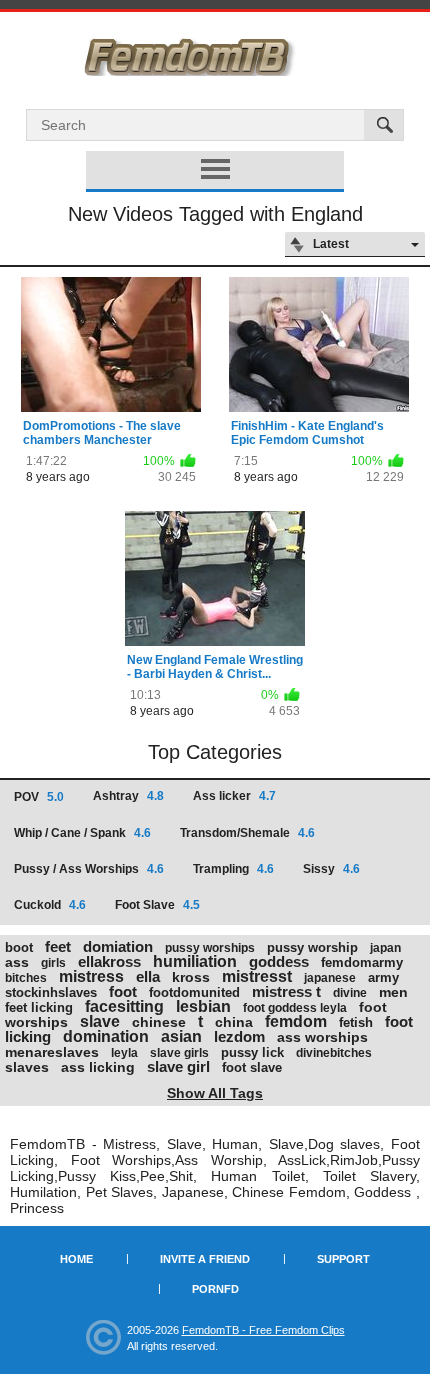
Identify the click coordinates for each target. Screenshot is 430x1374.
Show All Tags (215, 1093)
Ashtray (128, 796)
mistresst (257, 976)
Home (76, 1259)
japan (385, 948)
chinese (159, 1022)
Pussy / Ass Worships (89, 869)
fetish (356, 1022)
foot (123, 991)
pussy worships (210, 948)
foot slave (252, 1067)
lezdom (239, 1036)
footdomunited (194, 992)
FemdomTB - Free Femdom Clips (263, 1330)
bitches (26, 978)
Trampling (233, 869)
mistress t (286, 991)
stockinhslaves (51, 992)
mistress (91, 976)
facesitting (124, 1006)
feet (58, 946)
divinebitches (334, 1053)
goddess (279, 961)
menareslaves (52, 1052)
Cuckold (50, 905)
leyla (124, 1053)
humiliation (195, 961)
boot (19, 947)
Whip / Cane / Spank (82, 833)
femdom (296, 1021)
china (234, 1022)
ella (148, 976)
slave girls (179, 1053)
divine (350, 993)
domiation (118, 946)
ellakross (109, 961)
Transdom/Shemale (247, 833)
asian (181, 1036)
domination (106, 1036)
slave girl (178, 1066)
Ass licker (234, 796)
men (393, 992)
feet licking (39, 1007)
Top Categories (215, 752)
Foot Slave (157, 905)
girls (53, 963)
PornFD (215, 1289)
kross (191, 977)
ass (17, 962)
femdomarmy (362, 962)
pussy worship (312, 947)
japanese (330, 978)
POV (39, 797)
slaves (27, 1067)
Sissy (331, 869)
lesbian (203, 1006)
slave (100, 1021)
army (383, 977)
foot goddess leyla (295, 1008)
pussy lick (252, 1052)
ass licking (98, 1067)
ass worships (322, 1037)
